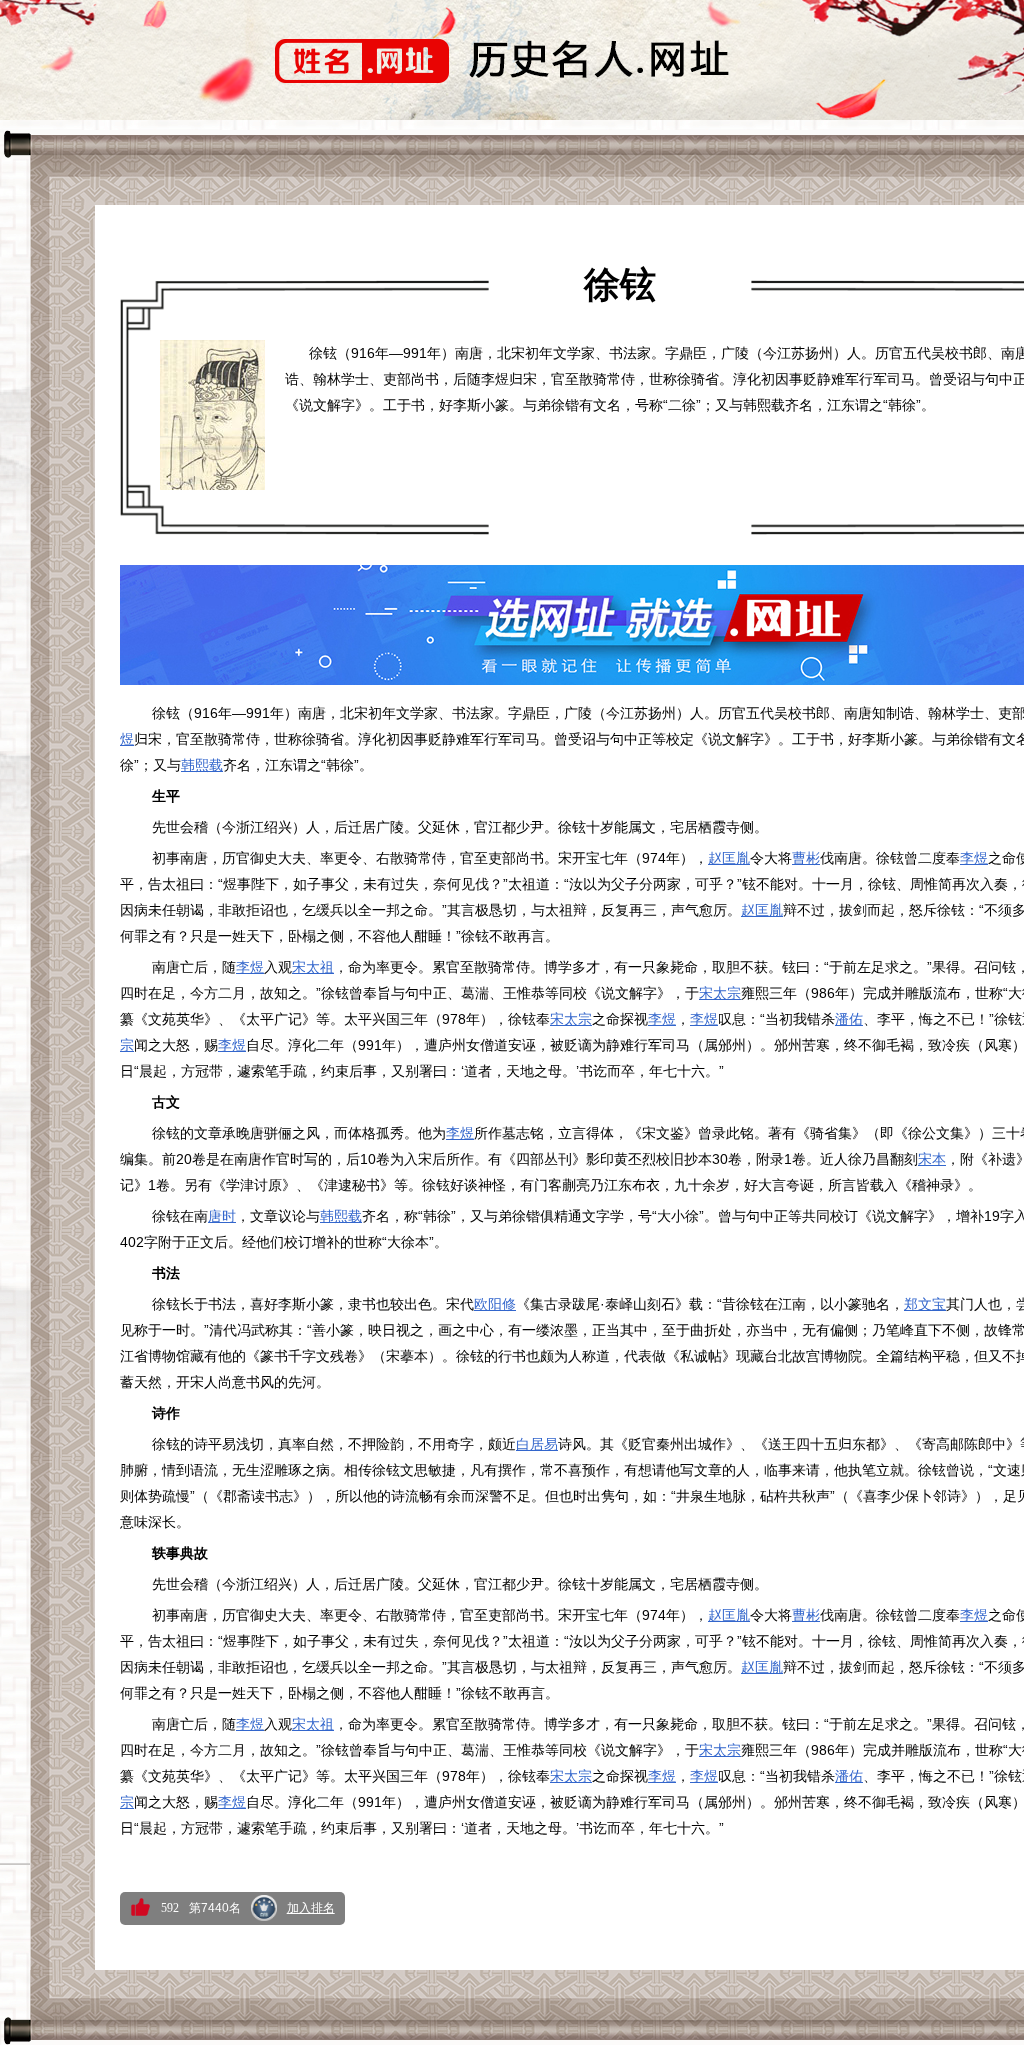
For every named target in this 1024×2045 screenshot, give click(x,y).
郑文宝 (925, 1304)
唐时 (222, 1216)
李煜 (974, 858)
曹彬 (806, 858)
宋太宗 (720, 993)
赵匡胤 (729, 858)
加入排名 (311, 1908)
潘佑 (849, 1019)
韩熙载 (202, 765)
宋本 (932, 1159)
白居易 (537, 1444)
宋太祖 (313, 967)
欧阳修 (495, 1304)
